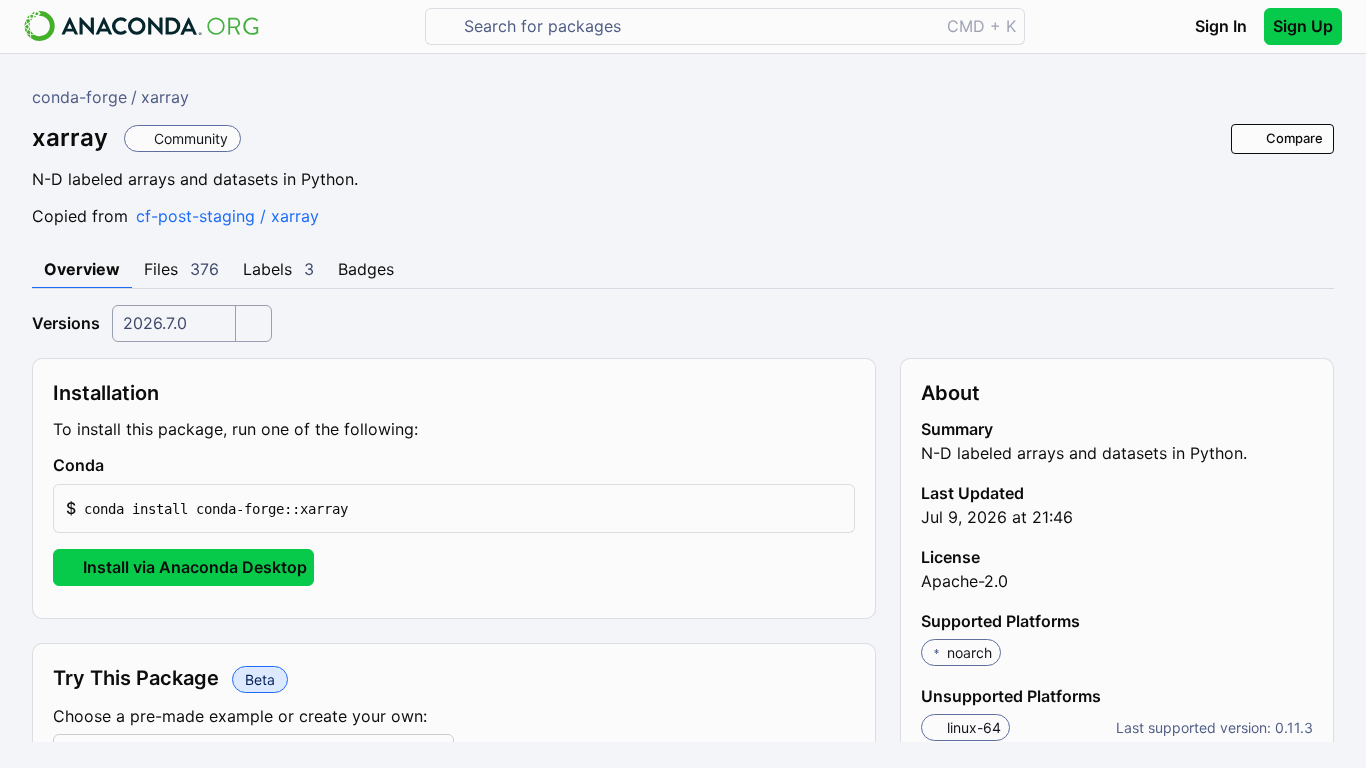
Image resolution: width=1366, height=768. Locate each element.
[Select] (253, 323)
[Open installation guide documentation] (121, 466)
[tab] (82, 270)
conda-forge (79, 97)
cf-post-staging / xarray (227, 216)
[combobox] (696, 26)
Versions (66, 323)
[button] (454, 508)
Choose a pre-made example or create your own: (240, 716)
